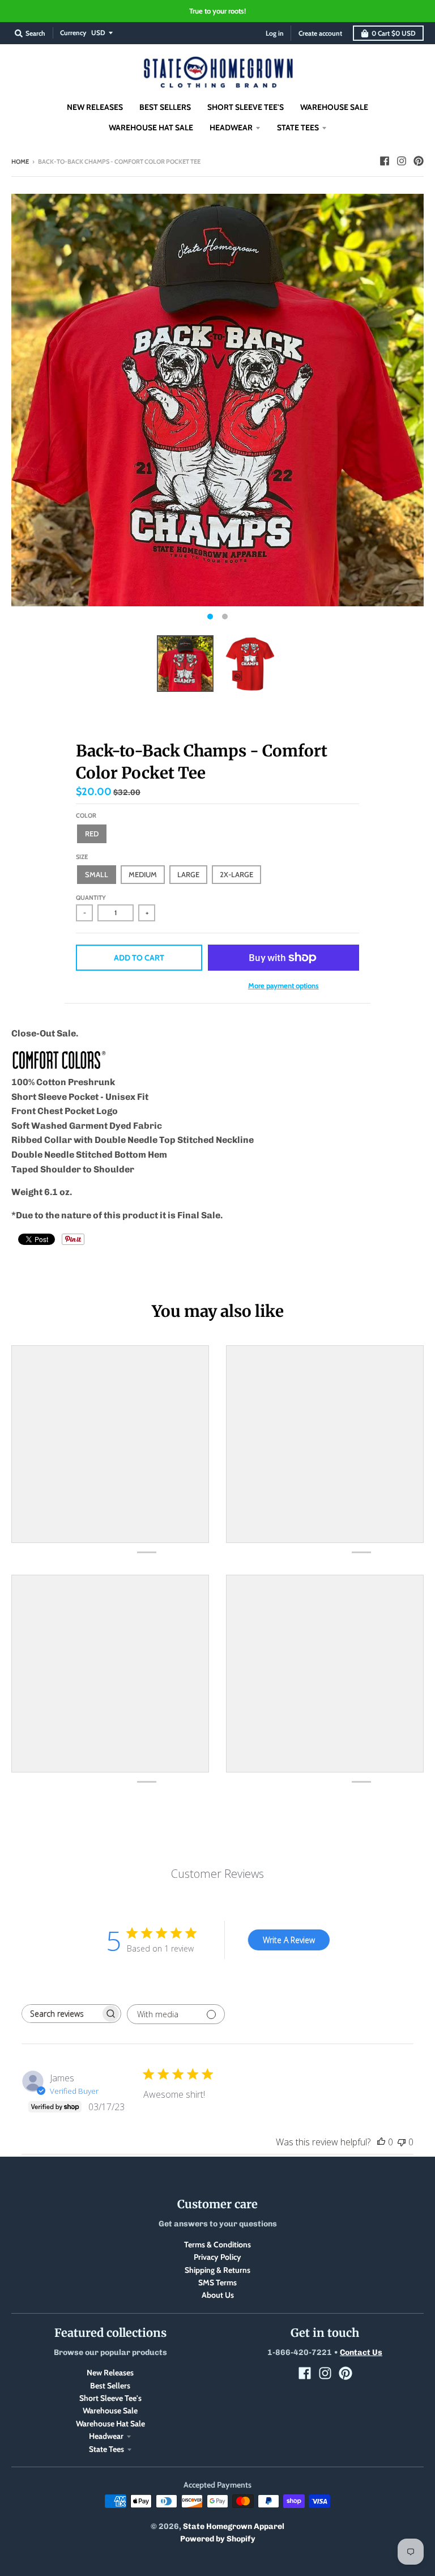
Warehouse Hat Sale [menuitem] (151, 127)
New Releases (110, 2373)
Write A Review (289, 1940)
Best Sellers (110, 2386)
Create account (320, 33)
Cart (394, 33)
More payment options (283, 985)
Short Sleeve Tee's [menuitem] (246, 107)
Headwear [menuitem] (231, 127)
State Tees (106, 2449)
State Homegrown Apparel (234, 2526)
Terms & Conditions (217, 2245)
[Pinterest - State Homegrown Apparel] (419, 161)
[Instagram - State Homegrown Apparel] (402, 161)
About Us (218, 2295)
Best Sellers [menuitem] (165, 107)
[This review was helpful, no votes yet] (381, 2142)
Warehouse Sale (110, 2411)
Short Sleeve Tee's (110, 2398)
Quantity (91, 898)
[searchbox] (61, 2014)
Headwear (106, 2436)
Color (86, 815)
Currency (73, 33)
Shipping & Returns (217, 2270)
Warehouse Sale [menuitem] (334, 107)
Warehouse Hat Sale (110, 2424)
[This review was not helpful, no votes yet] (402, 2142)
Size (82, 857)
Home (20, 161)
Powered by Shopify (218, 2539)
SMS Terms (217, 2282)
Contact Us (361, 2352)
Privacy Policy (217, 2257)
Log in (275, 33)
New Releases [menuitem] (95, 107)
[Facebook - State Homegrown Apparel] (385, 161)
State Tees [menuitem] (298, 127)
